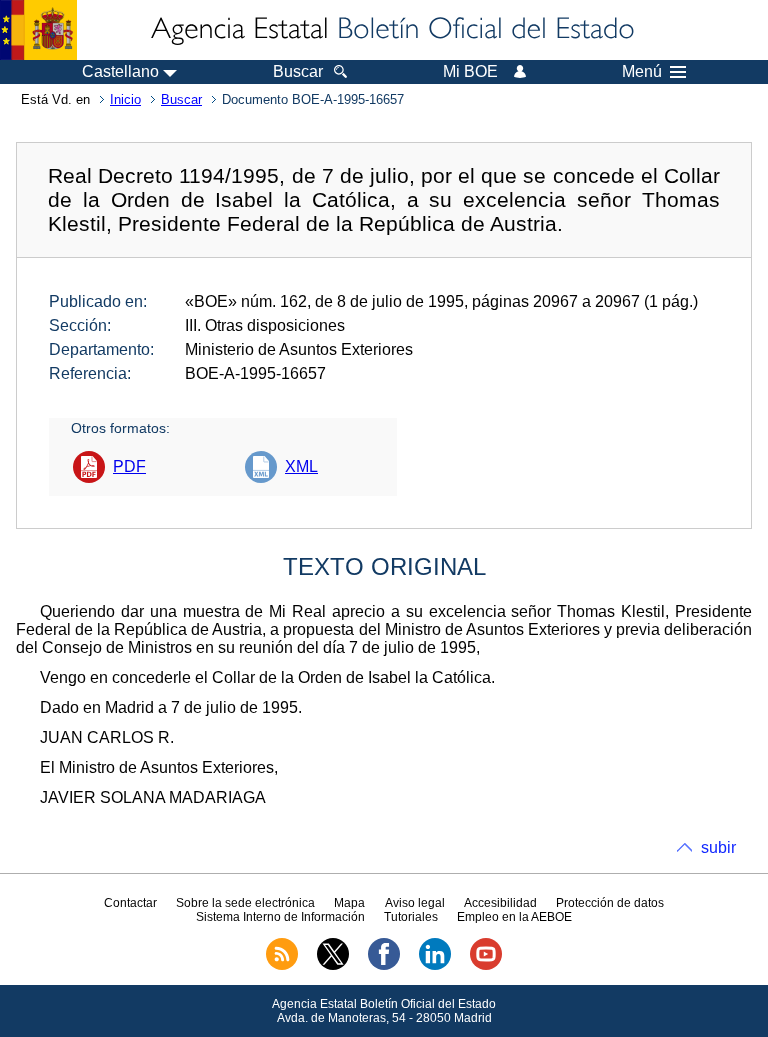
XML (301, 466)
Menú (642, 72)
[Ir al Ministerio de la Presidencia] (38, 30)
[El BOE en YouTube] (486, 966)
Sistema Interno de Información (280, 917)
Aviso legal (415, 903)
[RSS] (282, 966)
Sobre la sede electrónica (245, 903)
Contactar (130, 903)
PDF (129, 466)
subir (718, 847)
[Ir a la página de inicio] (391, 30)
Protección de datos (610, 903)
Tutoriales (411, 917)
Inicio (125, 99)
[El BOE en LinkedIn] (435, 966)
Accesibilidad (500, 903)
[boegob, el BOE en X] (333, 966)
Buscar (181, 99)
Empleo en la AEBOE (514, 917)
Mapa (349, 903)
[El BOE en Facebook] (384, 966)
